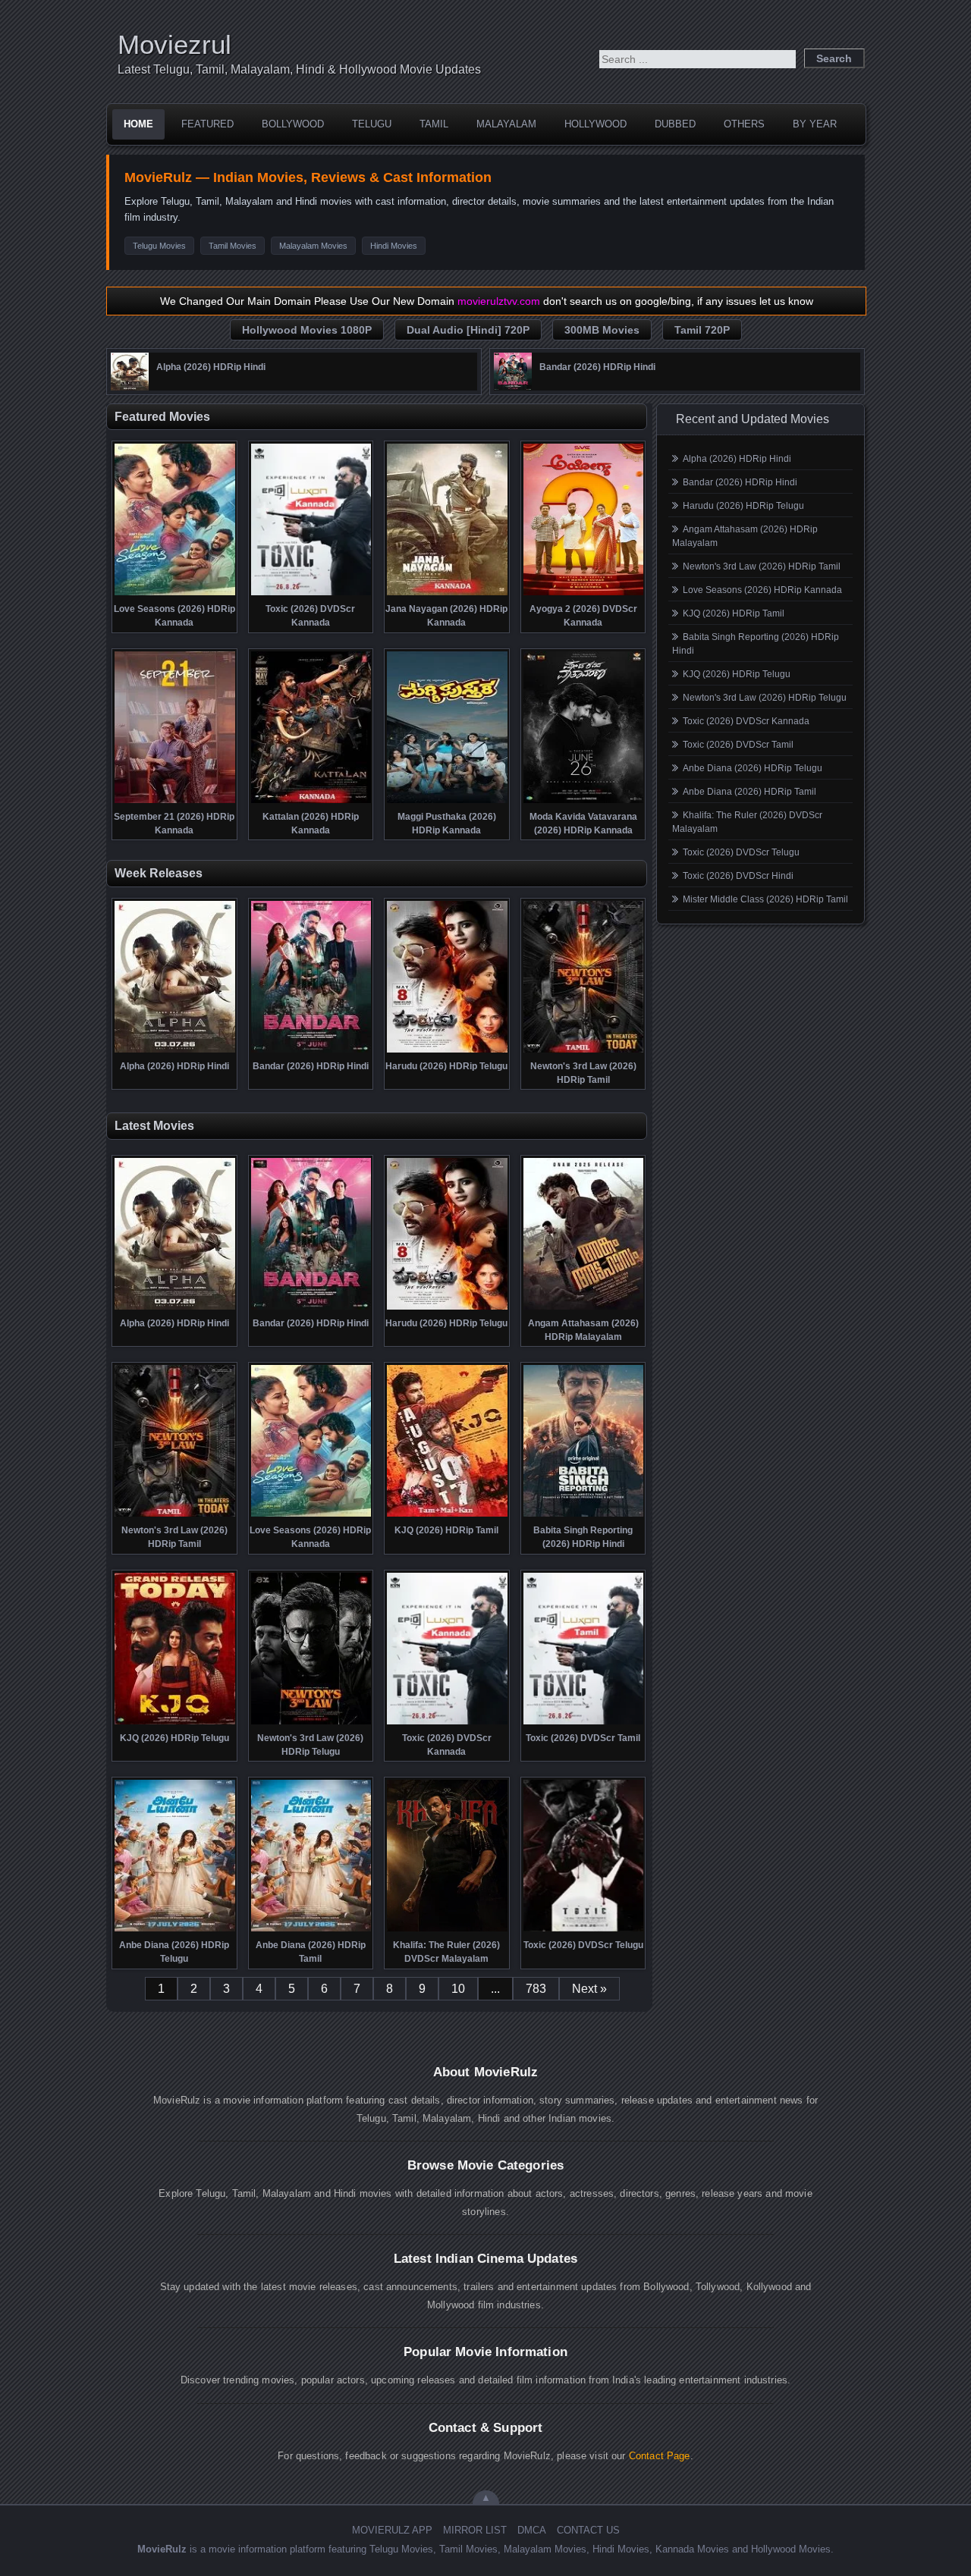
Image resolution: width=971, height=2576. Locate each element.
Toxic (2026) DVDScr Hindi (738, 876)
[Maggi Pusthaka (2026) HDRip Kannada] (447, 802)
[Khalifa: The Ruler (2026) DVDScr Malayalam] (447, 1930)
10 (458, 1989)
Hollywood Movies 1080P (307, 330)
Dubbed (675, 124)
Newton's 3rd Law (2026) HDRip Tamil (762, 566)
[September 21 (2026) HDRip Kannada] (175, 802)
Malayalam (506, 124)
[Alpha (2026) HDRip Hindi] (130, 387)
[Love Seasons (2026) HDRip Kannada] (175, 594)
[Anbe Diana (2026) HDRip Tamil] (311, 1930)
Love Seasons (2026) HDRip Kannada (762, 590)
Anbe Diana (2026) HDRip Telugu (753, 768)
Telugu (372, 124)
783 (536, 1989)
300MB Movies (602, 330)
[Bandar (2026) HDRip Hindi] (513, 387)
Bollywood (293, 124)
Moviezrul (174, 44)
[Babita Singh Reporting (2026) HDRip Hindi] (584, 1515)
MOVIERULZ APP (392, 2530)
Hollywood (595, 124)
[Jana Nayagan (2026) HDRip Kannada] (447, 594)
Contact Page (660, 2456)
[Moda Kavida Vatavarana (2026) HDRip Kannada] (584, 802)
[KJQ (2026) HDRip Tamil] (447, 1515)
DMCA (532, 2530)
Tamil (434, 124)
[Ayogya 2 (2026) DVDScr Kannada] (584, 594)
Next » (589, 1989)
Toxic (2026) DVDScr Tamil (738, 745)
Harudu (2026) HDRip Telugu (743, 506)
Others (744, 124)
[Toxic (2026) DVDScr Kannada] (311, 594)
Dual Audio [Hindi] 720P (468, 330)
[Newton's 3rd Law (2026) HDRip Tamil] (584, 1051)
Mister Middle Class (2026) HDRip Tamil (765, 899)
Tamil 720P (702, 330)
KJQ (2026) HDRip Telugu (737, 674)
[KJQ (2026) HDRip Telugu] (175, 1723)
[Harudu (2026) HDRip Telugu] (447, 1051)
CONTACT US (588, 2530)
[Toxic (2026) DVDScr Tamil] (584, 1723)
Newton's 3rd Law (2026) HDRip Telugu (765, 698)
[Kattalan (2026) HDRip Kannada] (311, 802)
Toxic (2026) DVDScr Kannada (746, 721)
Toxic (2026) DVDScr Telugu (741, 852)
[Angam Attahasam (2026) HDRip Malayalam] (584, 1308)
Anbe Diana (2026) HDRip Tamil (749, 792)
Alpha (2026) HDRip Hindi (737, 459)
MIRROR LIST (475, 2530)
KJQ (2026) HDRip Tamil (734, 613)
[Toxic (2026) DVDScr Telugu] (584, 1930)
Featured (207, 124)
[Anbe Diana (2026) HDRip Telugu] (175, 1930)
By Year (815, 124)
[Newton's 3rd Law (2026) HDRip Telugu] (311, 1723)
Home (138, 124)
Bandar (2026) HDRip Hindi (740, 482)
